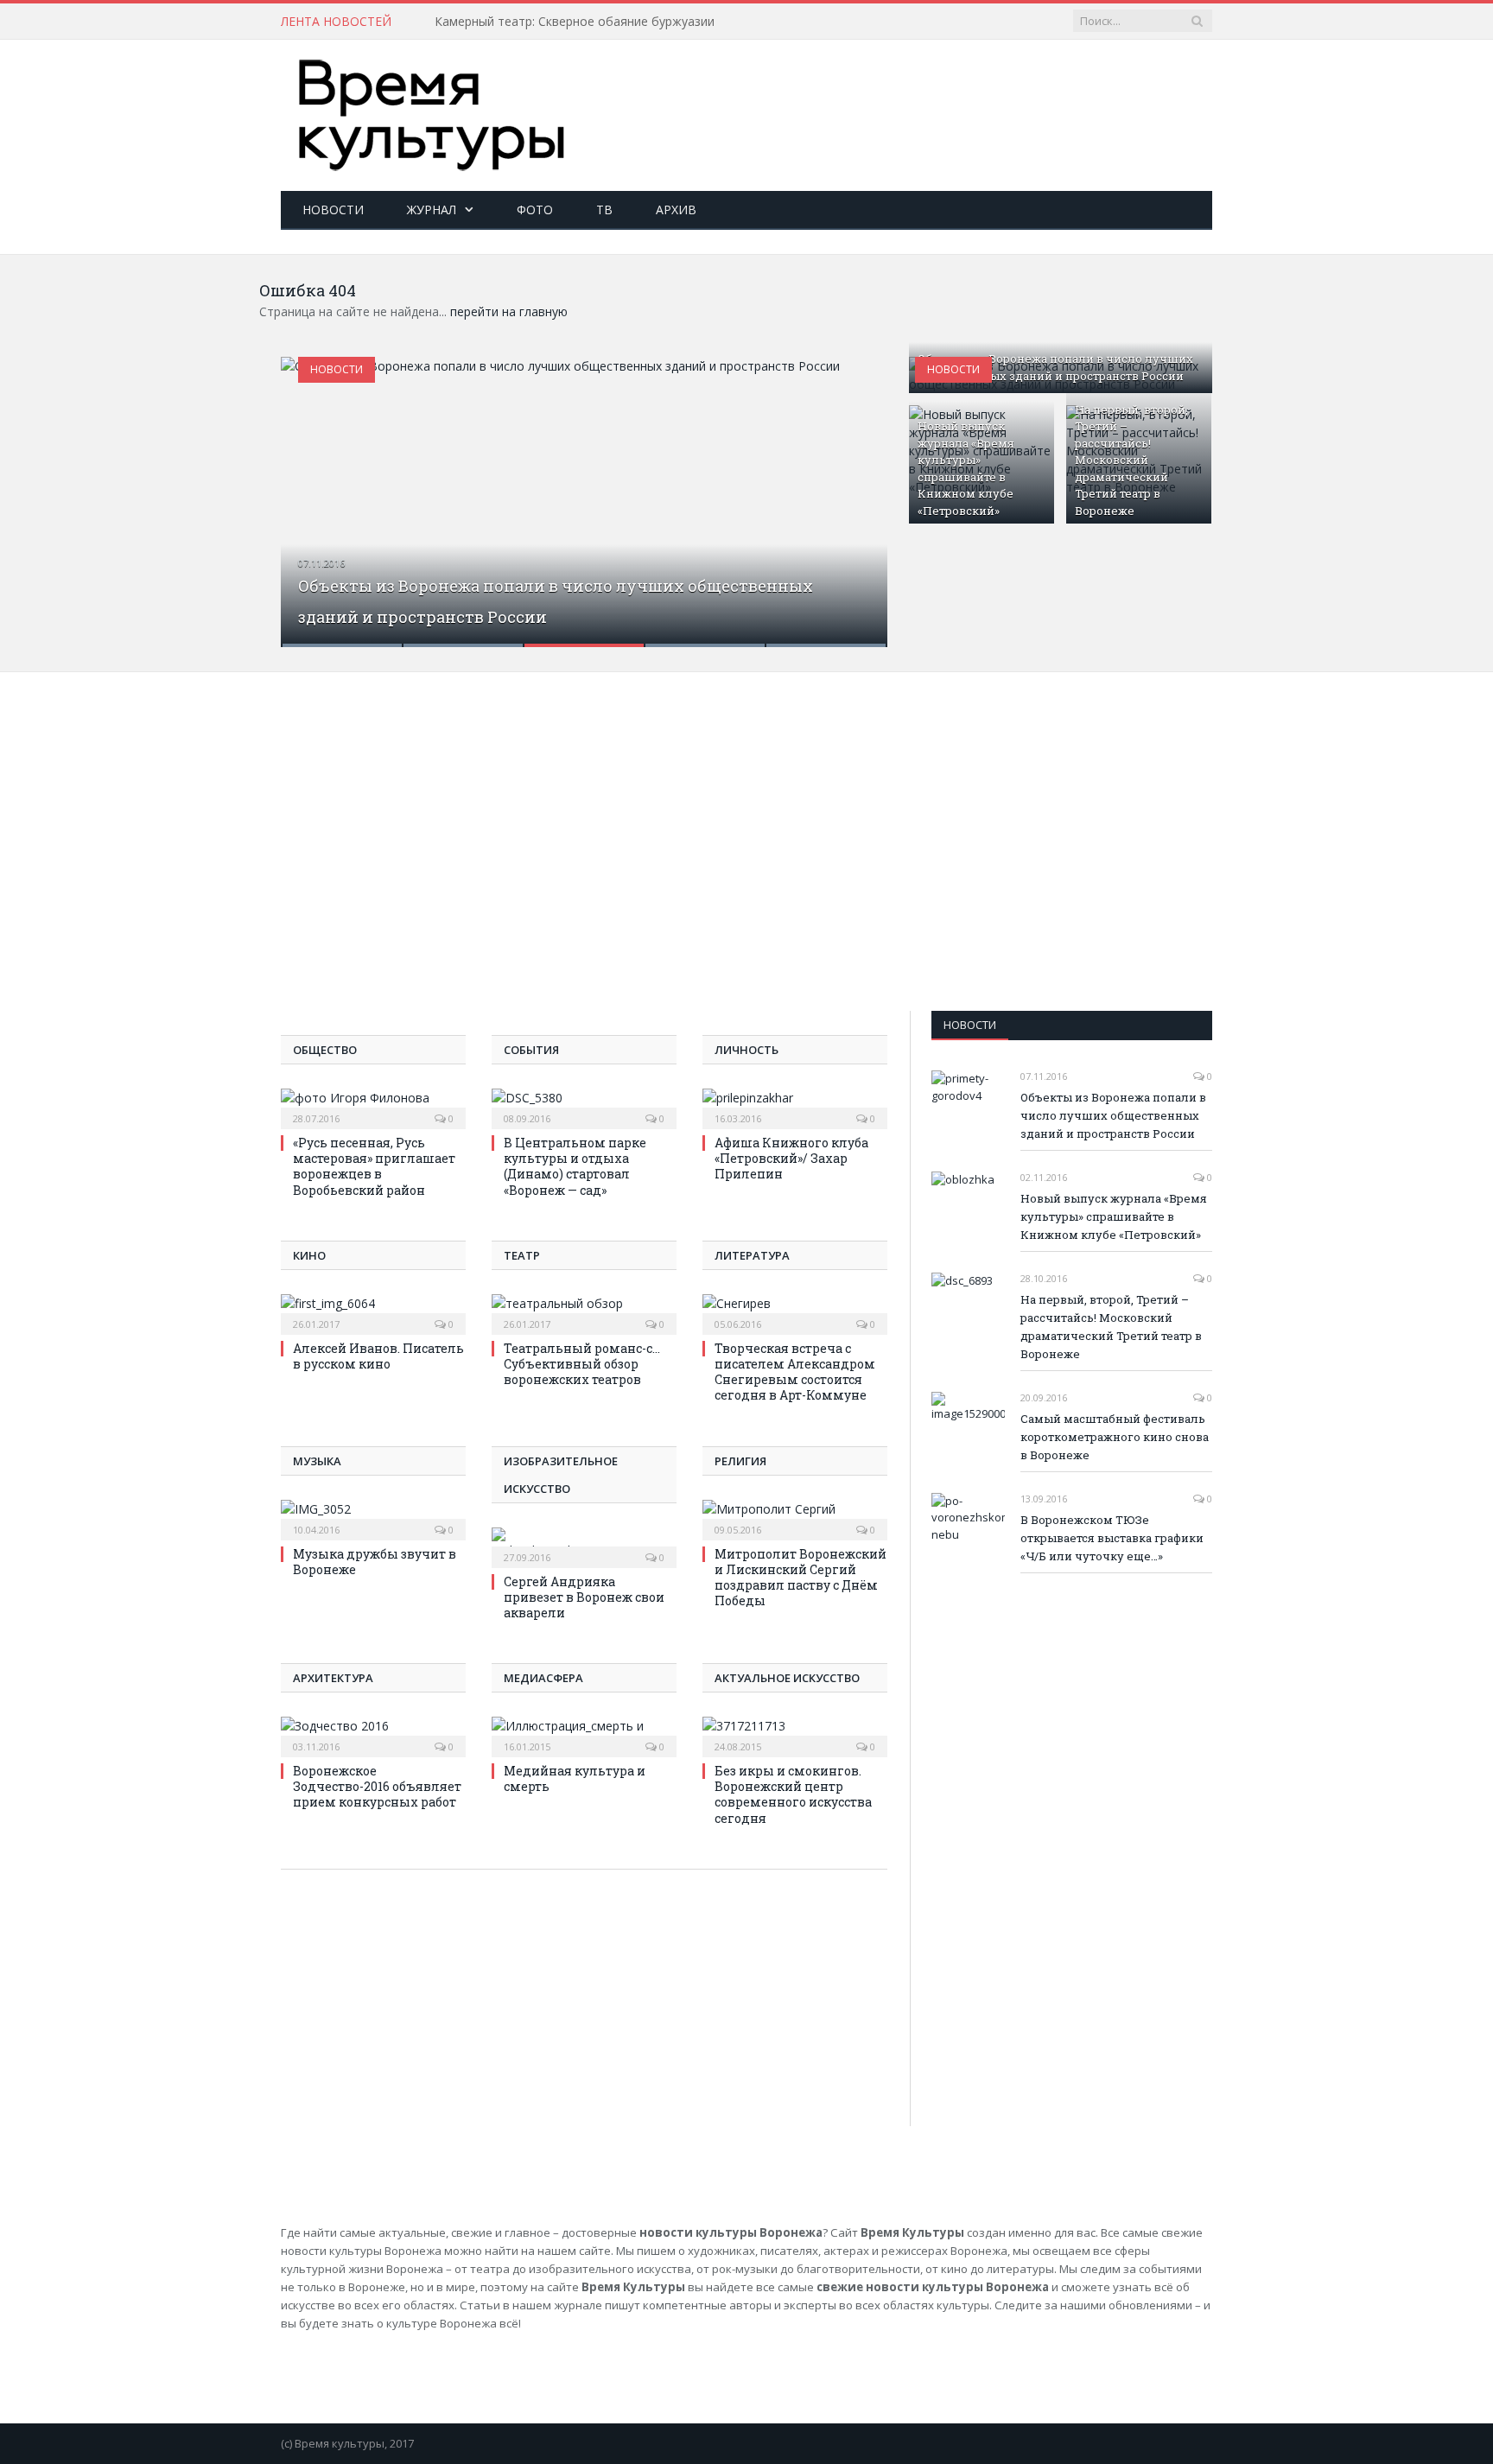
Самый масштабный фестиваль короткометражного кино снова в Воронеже (1115, 1437)
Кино (309, 1255)
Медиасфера (543, 1678)
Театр (522, 1255)
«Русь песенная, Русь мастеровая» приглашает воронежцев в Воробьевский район (374, 1166)
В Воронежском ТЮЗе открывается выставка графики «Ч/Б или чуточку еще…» (1112, 1538)
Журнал (432, 210)
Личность (746, 1050)
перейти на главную (509, 311)
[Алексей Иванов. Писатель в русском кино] (373, 1312)
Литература (752, 1255)
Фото (535, 210)
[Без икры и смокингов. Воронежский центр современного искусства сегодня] (795, 1735)
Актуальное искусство (787, 1678)
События (531, 1050)
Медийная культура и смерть (575, 1778)
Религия (740, 1461)
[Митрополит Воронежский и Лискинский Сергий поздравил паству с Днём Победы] (795, 1518)
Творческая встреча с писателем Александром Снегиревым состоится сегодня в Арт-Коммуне (795, 1372)
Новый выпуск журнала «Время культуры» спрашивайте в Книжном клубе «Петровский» (966, 468)
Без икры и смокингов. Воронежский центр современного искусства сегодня (793, 1794)
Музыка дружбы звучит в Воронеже (375, 1562)
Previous (312, 491)
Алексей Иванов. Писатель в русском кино (378, 1356)
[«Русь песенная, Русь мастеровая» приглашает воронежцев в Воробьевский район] (373, 1107)
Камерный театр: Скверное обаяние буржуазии (575, 22)
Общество (325, 1050)
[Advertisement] (898, 96)
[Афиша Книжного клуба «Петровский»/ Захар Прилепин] (795, 1107)
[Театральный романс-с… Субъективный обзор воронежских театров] (584, 1312)
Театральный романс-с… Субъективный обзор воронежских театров (582, 1364)
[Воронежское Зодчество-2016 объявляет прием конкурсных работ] (373, 1735)
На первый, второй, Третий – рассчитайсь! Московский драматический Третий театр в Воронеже (1131, 460)
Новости (333, 210)
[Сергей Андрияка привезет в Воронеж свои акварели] (584, 1546)
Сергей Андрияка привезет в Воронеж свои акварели (584, 1597)
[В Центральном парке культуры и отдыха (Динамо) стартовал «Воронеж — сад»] (584, 1107)
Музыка (317, 1461)
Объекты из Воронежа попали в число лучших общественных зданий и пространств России (1055, 367)
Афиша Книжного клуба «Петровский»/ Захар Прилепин (791, 1158)
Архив (676, 210)
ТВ (604, 210)
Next (856, 491)
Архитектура (333, 1678)
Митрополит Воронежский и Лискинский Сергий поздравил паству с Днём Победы (801, 1578)
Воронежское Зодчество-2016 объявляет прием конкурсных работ (377, 1786)
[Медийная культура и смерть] (584, 1735)
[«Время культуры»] (432, 111)
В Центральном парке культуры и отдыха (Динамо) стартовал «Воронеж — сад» (575, 1166)
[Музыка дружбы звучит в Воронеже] (373, 1518)
